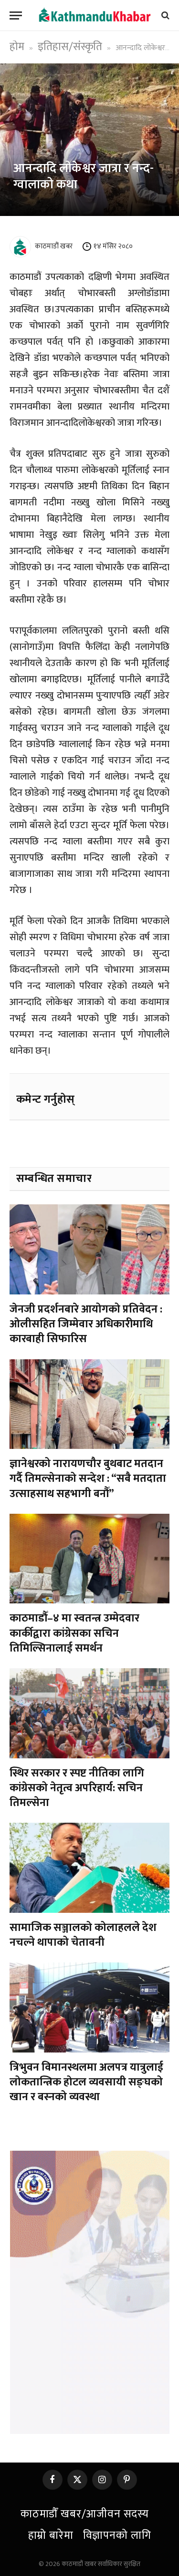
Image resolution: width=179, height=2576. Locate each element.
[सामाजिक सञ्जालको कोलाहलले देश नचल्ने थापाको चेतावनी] (89, 1868)
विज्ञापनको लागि (117, 2535)
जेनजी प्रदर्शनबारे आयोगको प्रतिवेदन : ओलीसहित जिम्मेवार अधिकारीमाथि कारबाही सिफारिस (86, 1324)
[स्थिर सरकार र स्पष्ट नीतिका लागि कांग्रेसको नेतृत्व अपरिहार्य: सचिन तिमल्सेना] (89, 1713)
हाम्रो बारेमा (51, 2535)
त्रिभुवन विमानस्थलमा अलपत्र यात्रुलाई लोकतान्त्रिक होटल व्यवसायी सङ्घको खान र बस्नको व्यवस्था (86, 2082)
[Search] (164, 15)
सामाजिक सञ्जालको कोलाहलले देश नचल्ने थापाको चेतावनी (83, 1935)
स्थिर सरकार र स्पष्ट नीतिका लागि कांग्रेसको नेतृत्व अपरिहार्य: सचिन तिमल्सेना (77, 1788)
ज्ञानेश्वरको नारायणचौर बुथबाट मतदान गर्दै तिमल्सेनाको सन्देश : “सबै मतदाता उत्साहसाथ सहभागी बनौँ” (88, 1479)
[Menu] (16, 15)
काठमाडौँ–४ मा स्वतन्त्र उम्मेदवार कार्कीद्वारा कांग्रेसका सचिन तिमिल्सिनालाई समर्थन (74, 1633)
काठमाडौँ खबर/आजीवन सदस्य (85, 2514)
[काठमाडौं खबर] (94, 15)
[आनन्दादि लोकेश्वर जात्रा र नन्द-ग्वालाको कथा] (89, 140)
